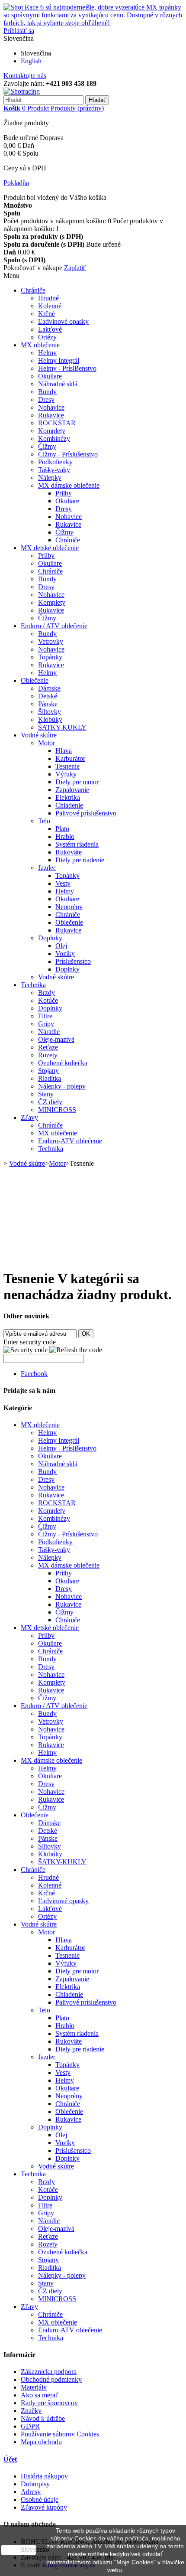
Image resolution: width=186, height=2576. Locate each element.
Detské (48, 696)
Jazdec (47, 868)
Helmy (47, 353)
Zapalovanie (72, 790)
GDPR (30, 2426)
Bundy (47, 392)
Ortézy (47, 337)
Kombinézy (54, 439)
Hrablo (65, 836)
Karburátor (70, 758)
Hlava (64, 751)
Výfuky (66, 774)
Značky (31, 2411)
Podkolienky (55, 462)
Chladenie (69, 805)
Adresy (31, 2492)
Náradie (49, 1032)
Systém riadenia (77, 844)
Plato (62, 829)
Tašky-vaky (54, 470)
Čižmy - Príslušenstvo (68, 454)
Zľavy (29, 1117)
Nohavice (51, 407)
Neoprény (69, 907)
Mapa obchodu (41, 2442)
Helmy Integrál (59, 360)
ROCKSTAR (57, 423)
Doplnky (50, 938)
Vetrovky (51, 641)
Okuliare (50, 376)
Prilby (64, 493)
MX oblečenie (40, 345)
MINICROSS (57, 1110)
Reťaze (48, 1047)
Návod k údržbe (43, 2418)
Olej (61, 946)
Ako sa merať (40, 2395)
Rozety (48, 1055)
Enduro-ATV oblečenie (70, 1141)
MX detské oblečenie (50, 548)
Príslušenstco (73, 961)
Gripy (46, 1024)
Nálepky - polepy (62, 1086)
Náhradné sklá (58, 384)
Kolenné (50, 306)
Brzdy (46, 993)
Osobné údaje (40, 2499)
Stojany (48, 1071)
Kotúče (48, 1000)
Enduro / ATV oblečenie (54, 626)
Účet (10, 2459)
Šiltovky (50, 712)
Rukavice (51, 415)
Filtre (45, 1016)
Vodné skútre (39, 735)
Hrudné (48, 298)
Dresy (46, 399)
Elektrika (68, 797)
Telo (44, 821)
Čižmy (47, 446)
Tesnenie (67, 766)
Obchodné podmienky (51, 2379)
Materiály (34, 2387)
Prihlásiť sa (19, 31)
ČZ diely (50, 1102)
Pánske (48, 704)
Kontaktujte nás (25, 76)
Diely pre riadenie (80, 860)
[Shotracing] (22, 91)
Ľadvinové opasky (63, 321)
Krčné (46, 314)
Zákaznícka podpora (49, 2372)
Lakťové (50, 329)
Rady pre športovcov (49, 2403)
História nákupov (44, 2476)
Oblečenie (35, 680)
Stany (46, 1094)
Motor (46, 743)
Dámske (49, 688)
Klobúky (50, 719)
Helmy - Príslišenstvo (67, 368)
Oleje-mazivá (56, 1039)
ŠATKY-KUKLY (62, 727)
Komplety (52, 431)
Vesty (63, 883)
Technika (33, 985)
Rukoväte (69, 852)
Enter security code (30, 1342)
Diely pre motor (77, 782)
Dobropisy (35, 2484)
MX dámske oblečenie (69, 485)
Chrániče (33, 290)
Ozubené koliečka (63, 1063)
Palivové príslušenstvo (86, 813)
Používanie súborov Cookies (60, 2434)
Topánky (50, 657)
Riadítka (50, 1078)
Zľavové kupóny (44, 2507)
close (19, 2550)
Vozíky (65, 954)
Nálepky (50, 478)
